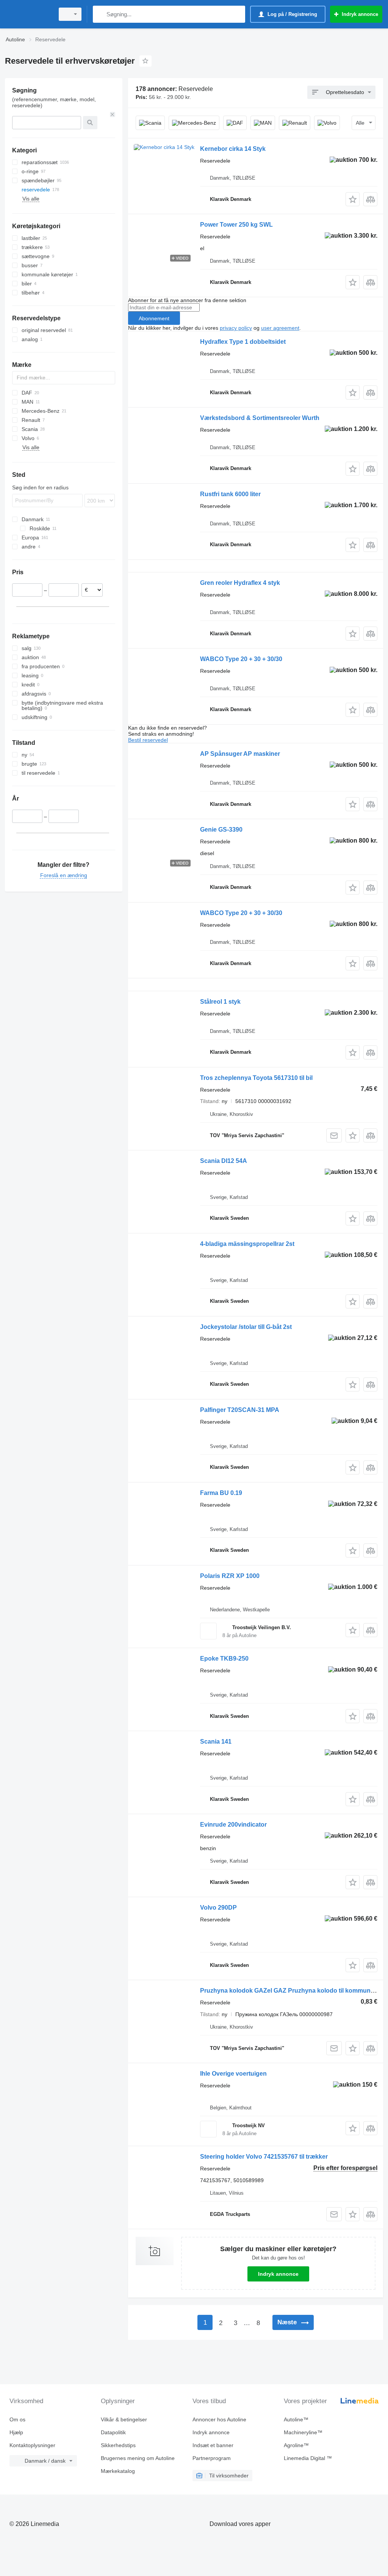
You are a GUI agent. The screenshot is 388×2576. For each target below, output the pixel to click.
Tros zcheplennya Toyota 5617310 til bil (256, 1078)
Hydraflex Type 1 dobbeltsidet (243, 342)
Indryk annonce (278, 2274)
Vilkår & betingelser (124, 2419)
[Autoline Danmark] (28, 14)
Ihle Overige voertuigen (233, 2074)
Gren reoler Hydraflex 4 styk (240, 583)
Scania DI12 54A (224, 1161)
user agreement (280, 328)
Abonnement (154, 318)
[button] (353, 199)
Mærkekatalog (118, 2471)
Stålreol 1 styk (220, 1002)
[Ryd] (113, 114)
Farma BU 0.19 (221, 1493)
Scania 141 (216, 1742)
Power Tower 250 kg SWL (236, 225)
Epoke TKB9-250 (224, 1659)
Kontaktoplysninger (32, 2445)
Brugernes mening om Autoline (138, 2458)
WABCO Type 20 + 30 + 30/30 (241, 659)
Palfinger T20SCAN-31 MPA (240, 1410)
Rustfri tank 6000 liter (230, 494)
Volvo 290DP (218, 1908)
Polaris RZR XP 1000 (230, 1576)
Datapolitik (113, 2432)
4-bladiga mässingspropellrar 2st (247, 1244)
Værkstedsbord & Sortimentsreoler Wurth (260, 418)
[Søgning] (100, 14)
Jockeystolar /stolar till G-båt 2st (246, 1327)
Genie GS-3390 (221, 830)
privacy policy (236, 328)
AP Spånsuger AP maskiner (240, 754)
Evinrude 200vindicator (233, 1825)
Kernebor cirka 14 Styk (233, 149)
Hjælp (16, 2432)
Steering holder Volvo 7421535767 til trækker (264, 2157)
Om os (17, 2419)
